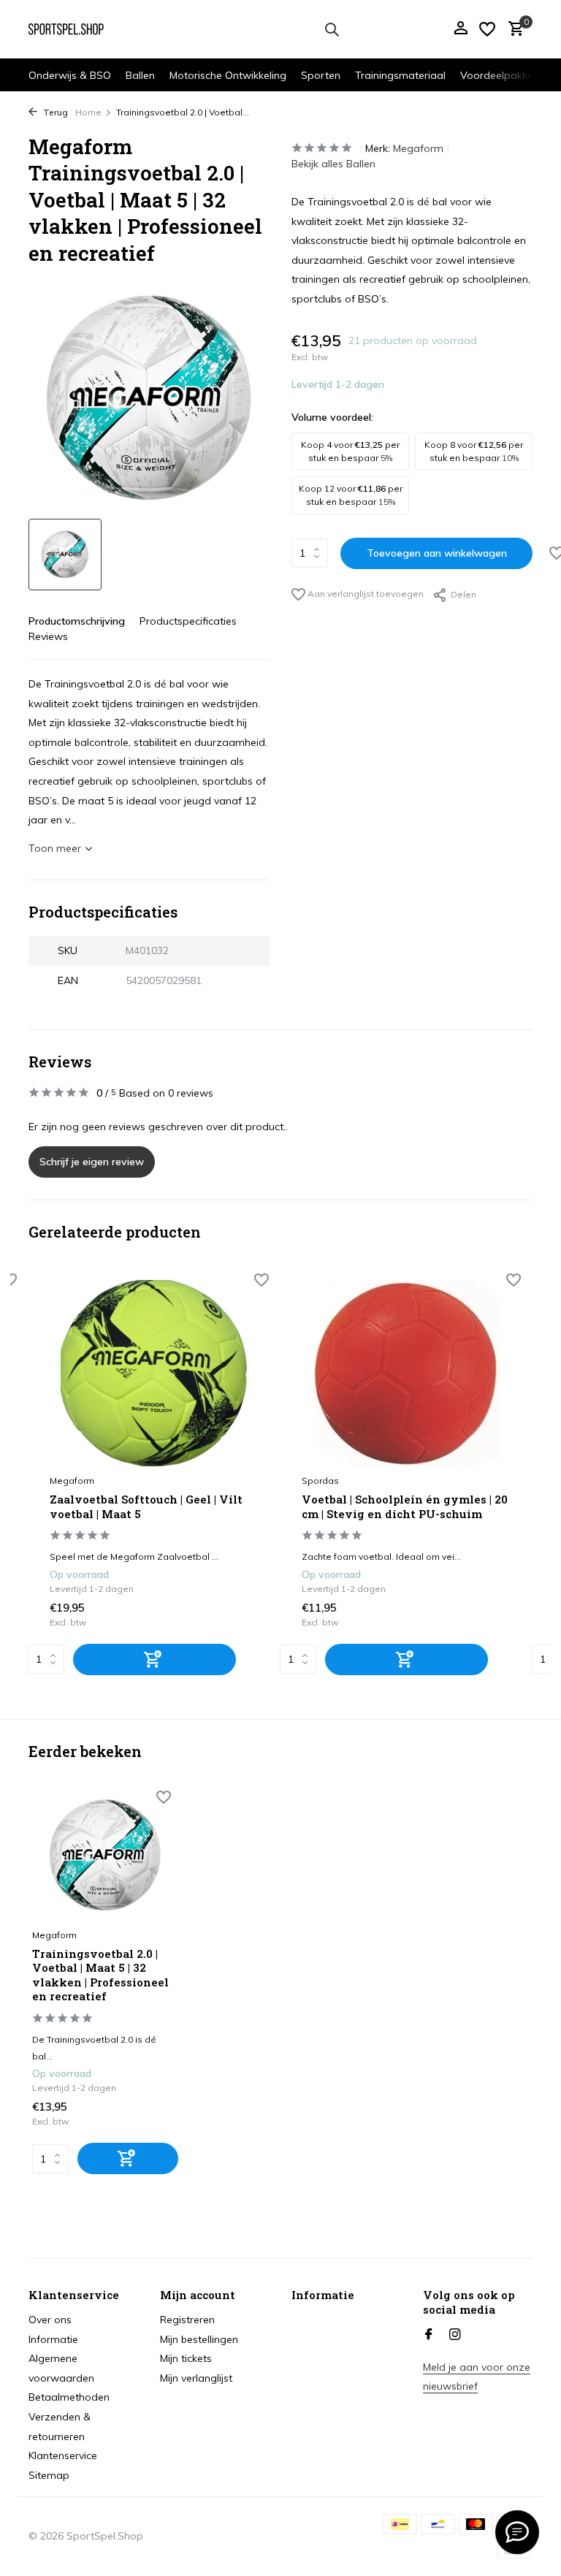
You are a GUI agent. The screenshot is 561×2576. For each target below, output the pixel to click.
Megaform (418, 148)
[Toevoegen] (154, 1659)
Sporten (321, 75)
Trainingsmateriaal (400, 75)
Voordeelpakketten (506, 75)
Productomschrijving (77, 621)
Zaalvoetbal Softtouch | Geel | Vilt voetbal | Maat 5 (146, 1507)
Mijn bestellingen (199, 2339)
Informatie (53, 2339)
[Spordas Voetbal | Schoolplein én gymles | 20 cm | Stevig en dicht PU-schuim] (406, 1373)
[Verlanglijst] (487, 29)
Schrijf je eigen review (92, 1162)
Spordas (320, 1481)
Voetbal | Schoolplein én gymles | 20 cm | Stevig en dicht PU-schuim (405, 1507)
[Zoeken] (332, 29)
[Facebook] (429, 2335)
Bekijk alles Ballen (333, 164)
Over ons (50, 2320)
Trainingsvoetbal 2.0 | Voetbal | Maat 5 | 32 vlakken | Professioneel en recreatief (100, 1975)
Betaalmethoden (69, 2397)
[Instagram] (455, 2335)
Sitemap (49, 2475)
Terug (54, 112)
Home (88, 112)
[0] (512, 30)
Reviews (48, 636)
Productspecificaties (188, 621)
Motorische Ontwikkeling (228, 75)
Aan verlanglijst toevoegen (365, 594)
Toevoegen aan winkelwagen (437, 553)
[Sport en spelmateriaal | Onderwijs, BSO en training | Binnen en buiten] (74, 29)
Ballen (140, 75)
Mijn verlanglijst (196, 2378)
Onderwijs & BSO (70, 75)
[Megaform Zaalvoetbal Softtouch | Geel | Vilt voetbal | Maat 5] (154, 1373)
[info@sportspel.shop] (517, 2532)
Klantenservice (63, 2455)
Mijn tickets (186, 2358)
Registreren (187, 2320)
